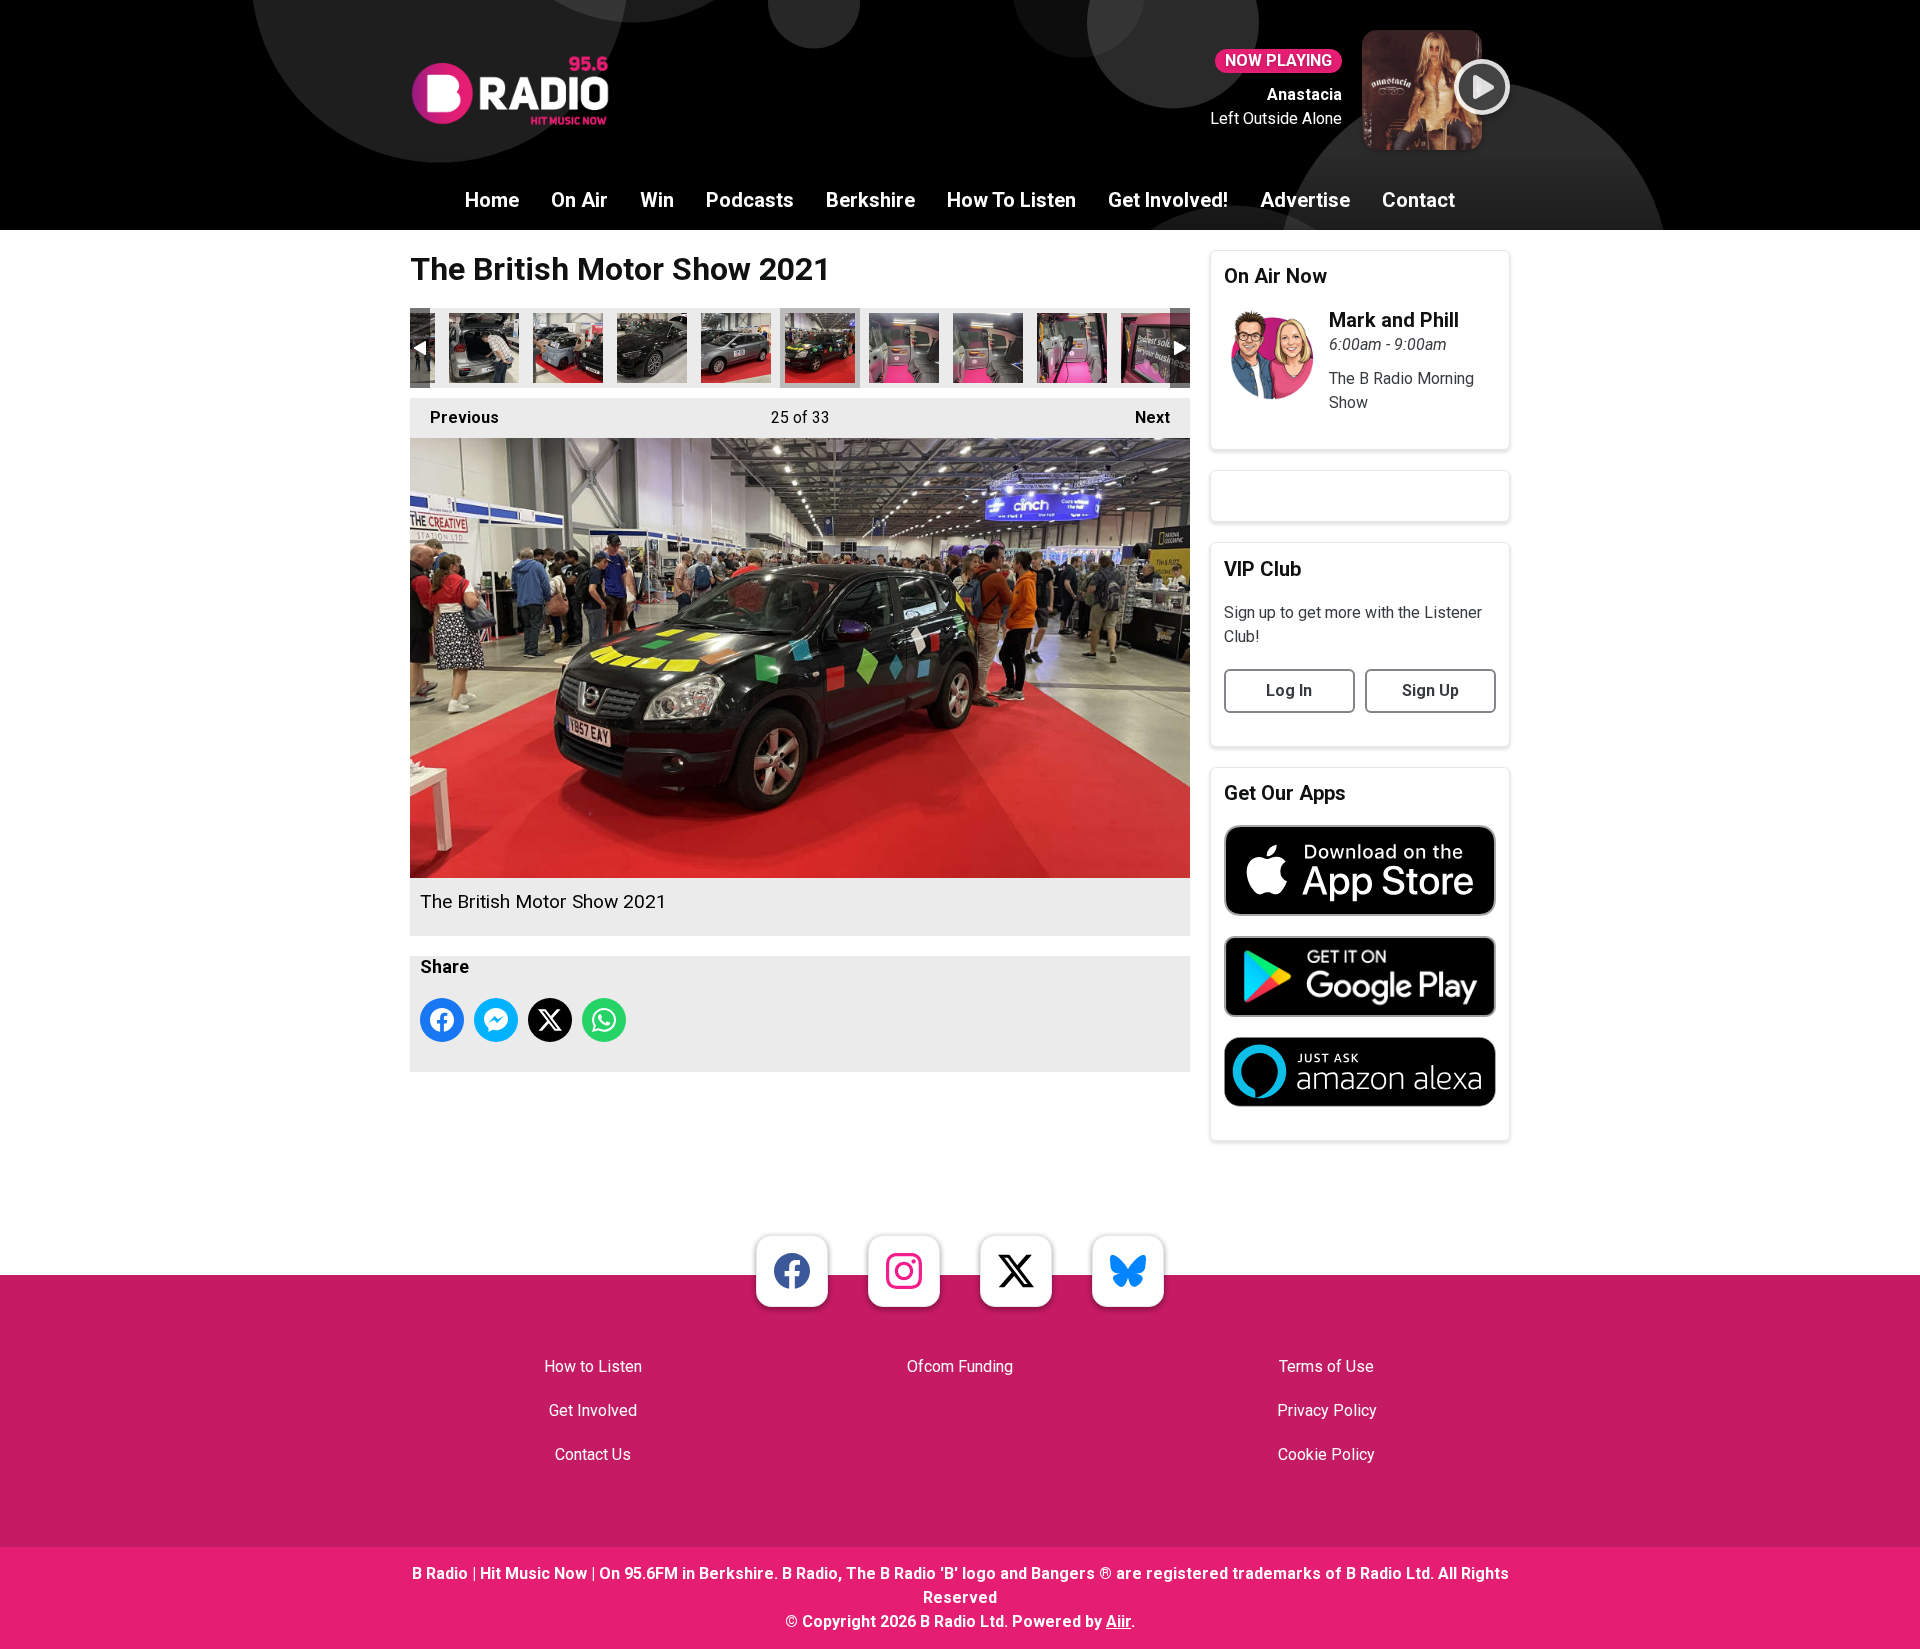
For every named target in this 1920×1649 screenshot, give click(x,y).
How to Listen (593, 1366)
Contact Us (593, 1454)
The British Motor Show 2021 (484, 348)
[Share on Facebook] (442, 1020)
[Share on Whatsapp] (604, 1020)
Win (657, 200)
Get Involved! (1168, 200)
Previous (454, 417)
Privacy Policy (1327, 1410)
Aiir (1118, 1621)
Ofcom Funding (960, 1366)
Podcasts (750, 200)
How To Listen (1011, 200)
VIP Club (1262, 569)
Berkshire (870, 200)
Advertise (1305, 200)
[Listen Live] (1482, 87)
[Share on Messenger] (496, 1020)
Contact (1418, 200)
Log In (1289, 690)
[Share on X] (550, 1020)
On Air (579, 200)
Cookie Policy (1326, 1454)
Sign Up (1430, 690)
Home (492, 200)
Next (1142, 417)
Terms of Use (1326, 1366)
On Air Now (1275, 276)
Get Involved (593, 1410)
